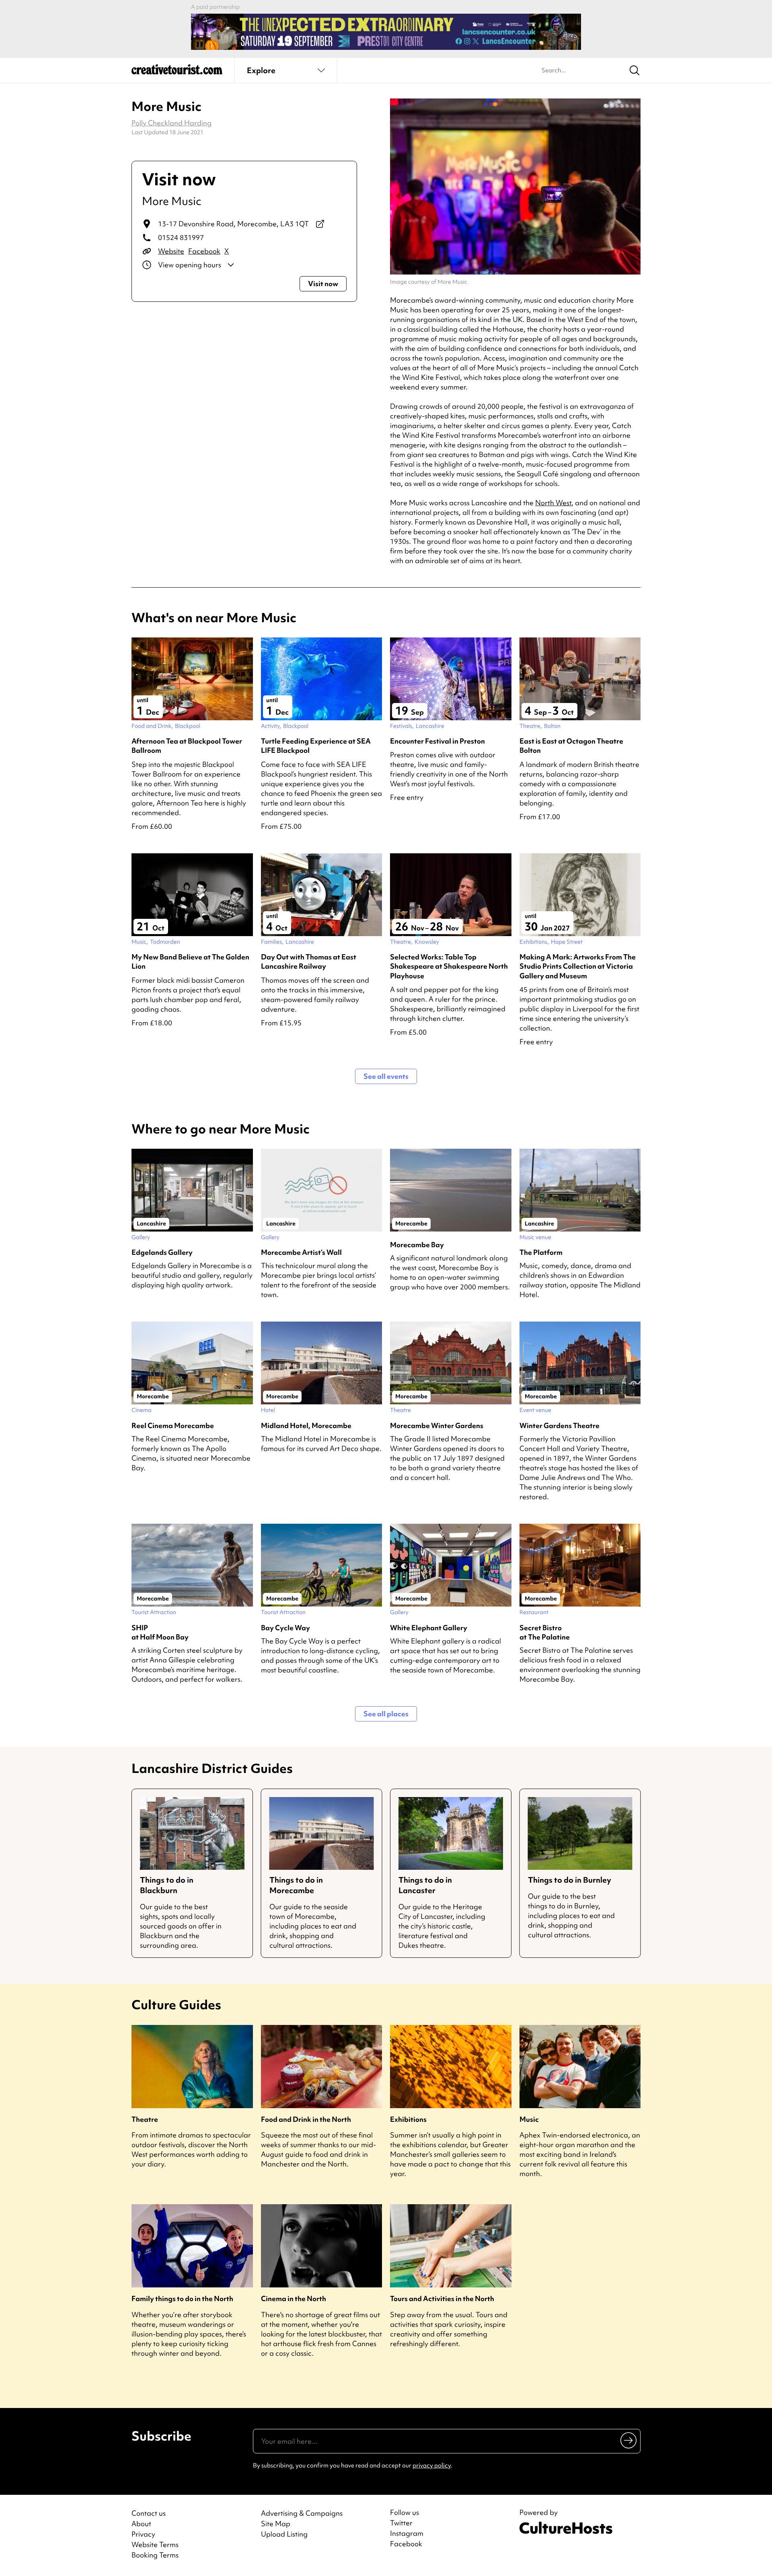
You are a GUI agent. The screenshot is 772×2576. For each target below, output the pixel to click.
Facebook (204, 251)
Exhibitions (408, 2119)
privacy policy (432, 2465)
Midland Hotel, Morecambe (306, 1425)
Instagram (407, 2533)
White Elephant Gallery (429, 1628)
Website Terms (155, 2544)
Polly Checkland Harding (171, 123)
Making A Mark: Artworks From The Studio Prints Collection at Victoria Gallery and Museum (578, 966)
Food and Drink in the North (306, 2119)
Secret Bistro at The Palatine (545, 1632)
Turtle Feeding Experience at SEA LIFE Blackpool (316, 746)
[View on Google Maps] (320, 224)
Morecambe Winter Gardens (437, 1425)
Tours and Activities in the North (442, 2298)
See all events (386, 1076)
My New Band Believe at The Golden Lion (190, 961)
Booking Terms (155, 2555)
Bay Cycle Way (285, 1628)
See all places (386, 1714)
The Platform (541, 1252)
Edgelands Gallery (162, 1252)
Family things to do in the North (182, 2298)
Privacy (143, 2534)
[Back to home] (177, 72)
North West (553, 503)
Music (529, 2119)
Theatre (145, 2119)
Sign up (629, 2440)
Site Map (276, 2524)
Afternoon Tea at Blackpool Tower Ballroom (187, 746)
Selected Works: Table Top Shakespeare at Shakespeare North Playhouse (449, 966)
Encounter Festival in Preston (437, 741)
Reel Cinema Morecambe (173, 1425)
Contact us (149, 2513)
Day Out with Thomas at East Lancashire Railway (309, 961)
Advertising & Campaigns (302, 2513)
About (141, 2524)
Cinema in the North (294, 2298)
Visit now (323, 284)
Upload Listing (284, 2534)
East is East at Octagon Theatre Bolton (571, 746)
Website (171, 251)
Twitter (401, 2523)
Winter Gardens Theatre (559, 1425)
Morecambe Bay (417, 1245)
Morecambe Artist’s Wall (301, 1252)
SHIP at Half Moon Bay (160, 1632)
